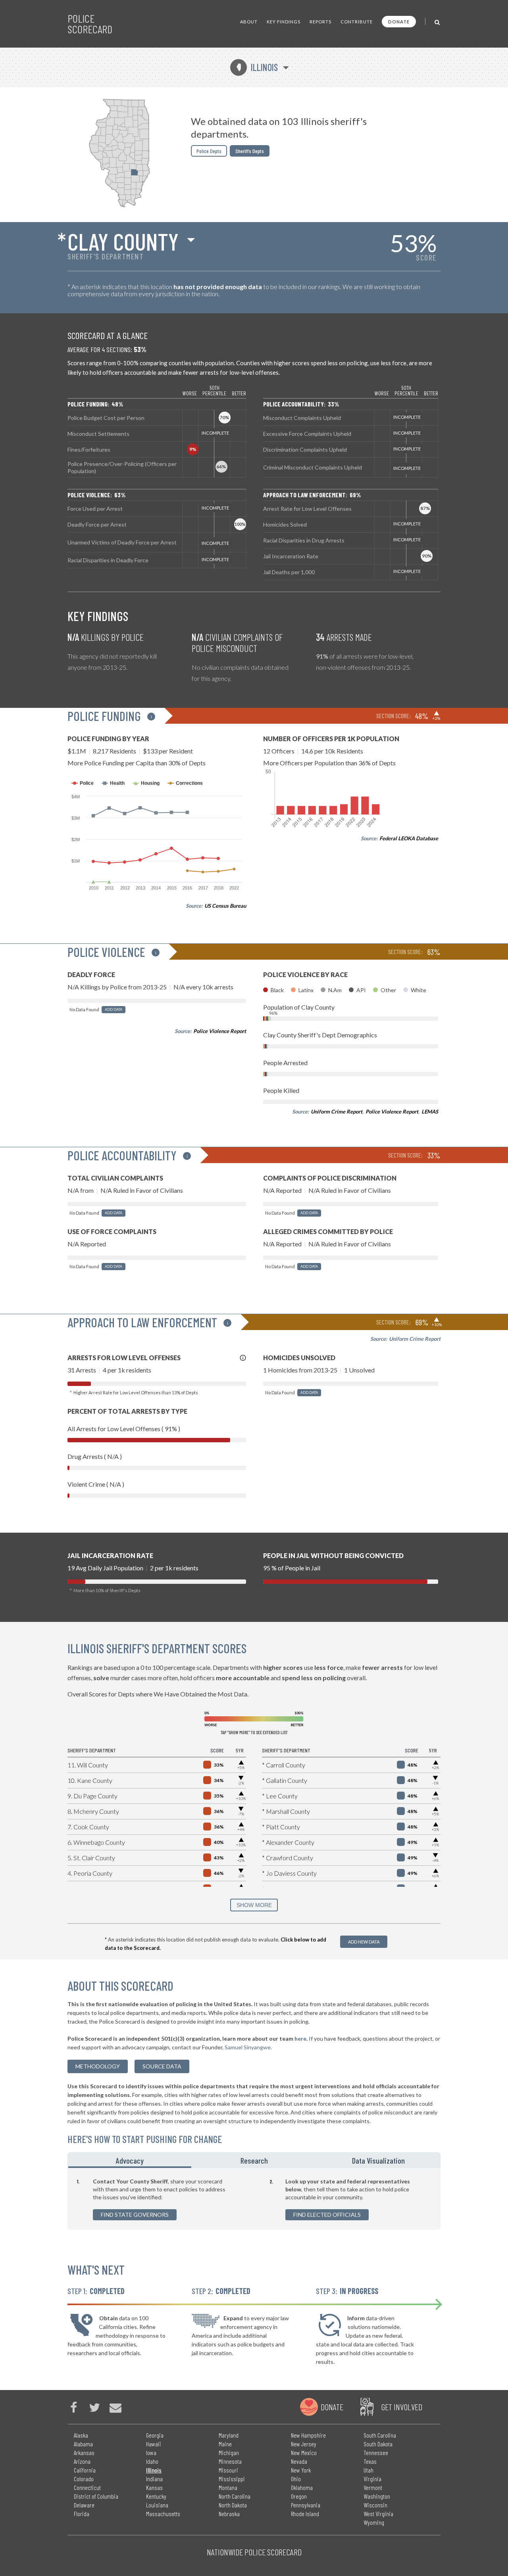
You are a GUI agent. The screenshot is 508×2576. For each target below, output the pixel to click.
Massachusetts (163, 2514)
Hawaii (154, 2444)
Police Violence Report (220, 1031)
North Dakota (233, 2505)
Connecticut (87, 2487)
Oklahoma (302, 2487)
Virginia (372, 2479)
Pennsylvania (306, 2505)
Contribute (357, 22)
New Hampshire (308, 2435)
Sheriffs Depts (250, 151)
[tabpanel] (254, 2199)
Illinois (257, 67)
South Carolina (380, 2435)
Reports (320, 22)
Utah (368, 2470)
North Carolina (235, 2496)
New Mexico (304, 2452)
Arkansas (84, 2452)
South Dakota (378, 2444)
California (85, 2470)
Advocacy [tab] (130, 2160)
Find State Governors (135, 2215)
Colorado (84, 2479)
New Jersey (304, 2444)
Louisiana (157, 2505)
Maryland (229, 2435)
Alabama (83, 2444)
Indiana (154, 2479)
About (249, 22)
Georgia (155, 2435)
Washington (377, 2496)
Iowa (151, 2452)
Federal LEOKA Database (409, 838)
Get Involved (402, 2407)
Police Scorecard (90, 24)
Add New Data (364, 1942)
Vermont (373, 2487)
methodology (98, 2066)
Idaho (152, 2461)
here (300, 2038)
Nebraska (229, 2514)
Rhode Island (305, 2514)
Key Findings (284, 22)
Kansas (154, 2487)
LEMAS (430, 1112)
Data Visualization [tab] (378, 2160)
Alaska (81, 2435)
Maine (225, 2444)
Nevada (299, 2461)
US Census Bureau (225, 906)
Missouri (228, 2470)
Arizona (82, 2461)
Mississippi (232, 2479)
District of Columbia (96, 2496)
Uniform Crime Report (337, 1112)
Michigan (229, 2452)
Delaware (84, 2505)
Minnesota (230, 2461)
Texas (370, 2461)
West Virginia (378, 2514)
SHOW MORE (254, 1905)
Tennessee (376, 2452)
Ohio (296, 2479)
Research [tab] (254, 2160)
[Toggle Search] (438, 22)
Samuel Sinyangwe (248, 2047)
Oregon (299, 2496)
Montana (228, 2487)
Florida (82, 2514)
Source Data (162, 2066)
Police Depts (209, 151)
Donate (399, 22)
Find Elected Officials (327, 2215)
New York (301, 2470)
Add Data (114, 1009)
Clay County (123, 241)
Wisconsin (375, 2505)
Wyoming (374, 2522)
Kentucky (156, 2496)
